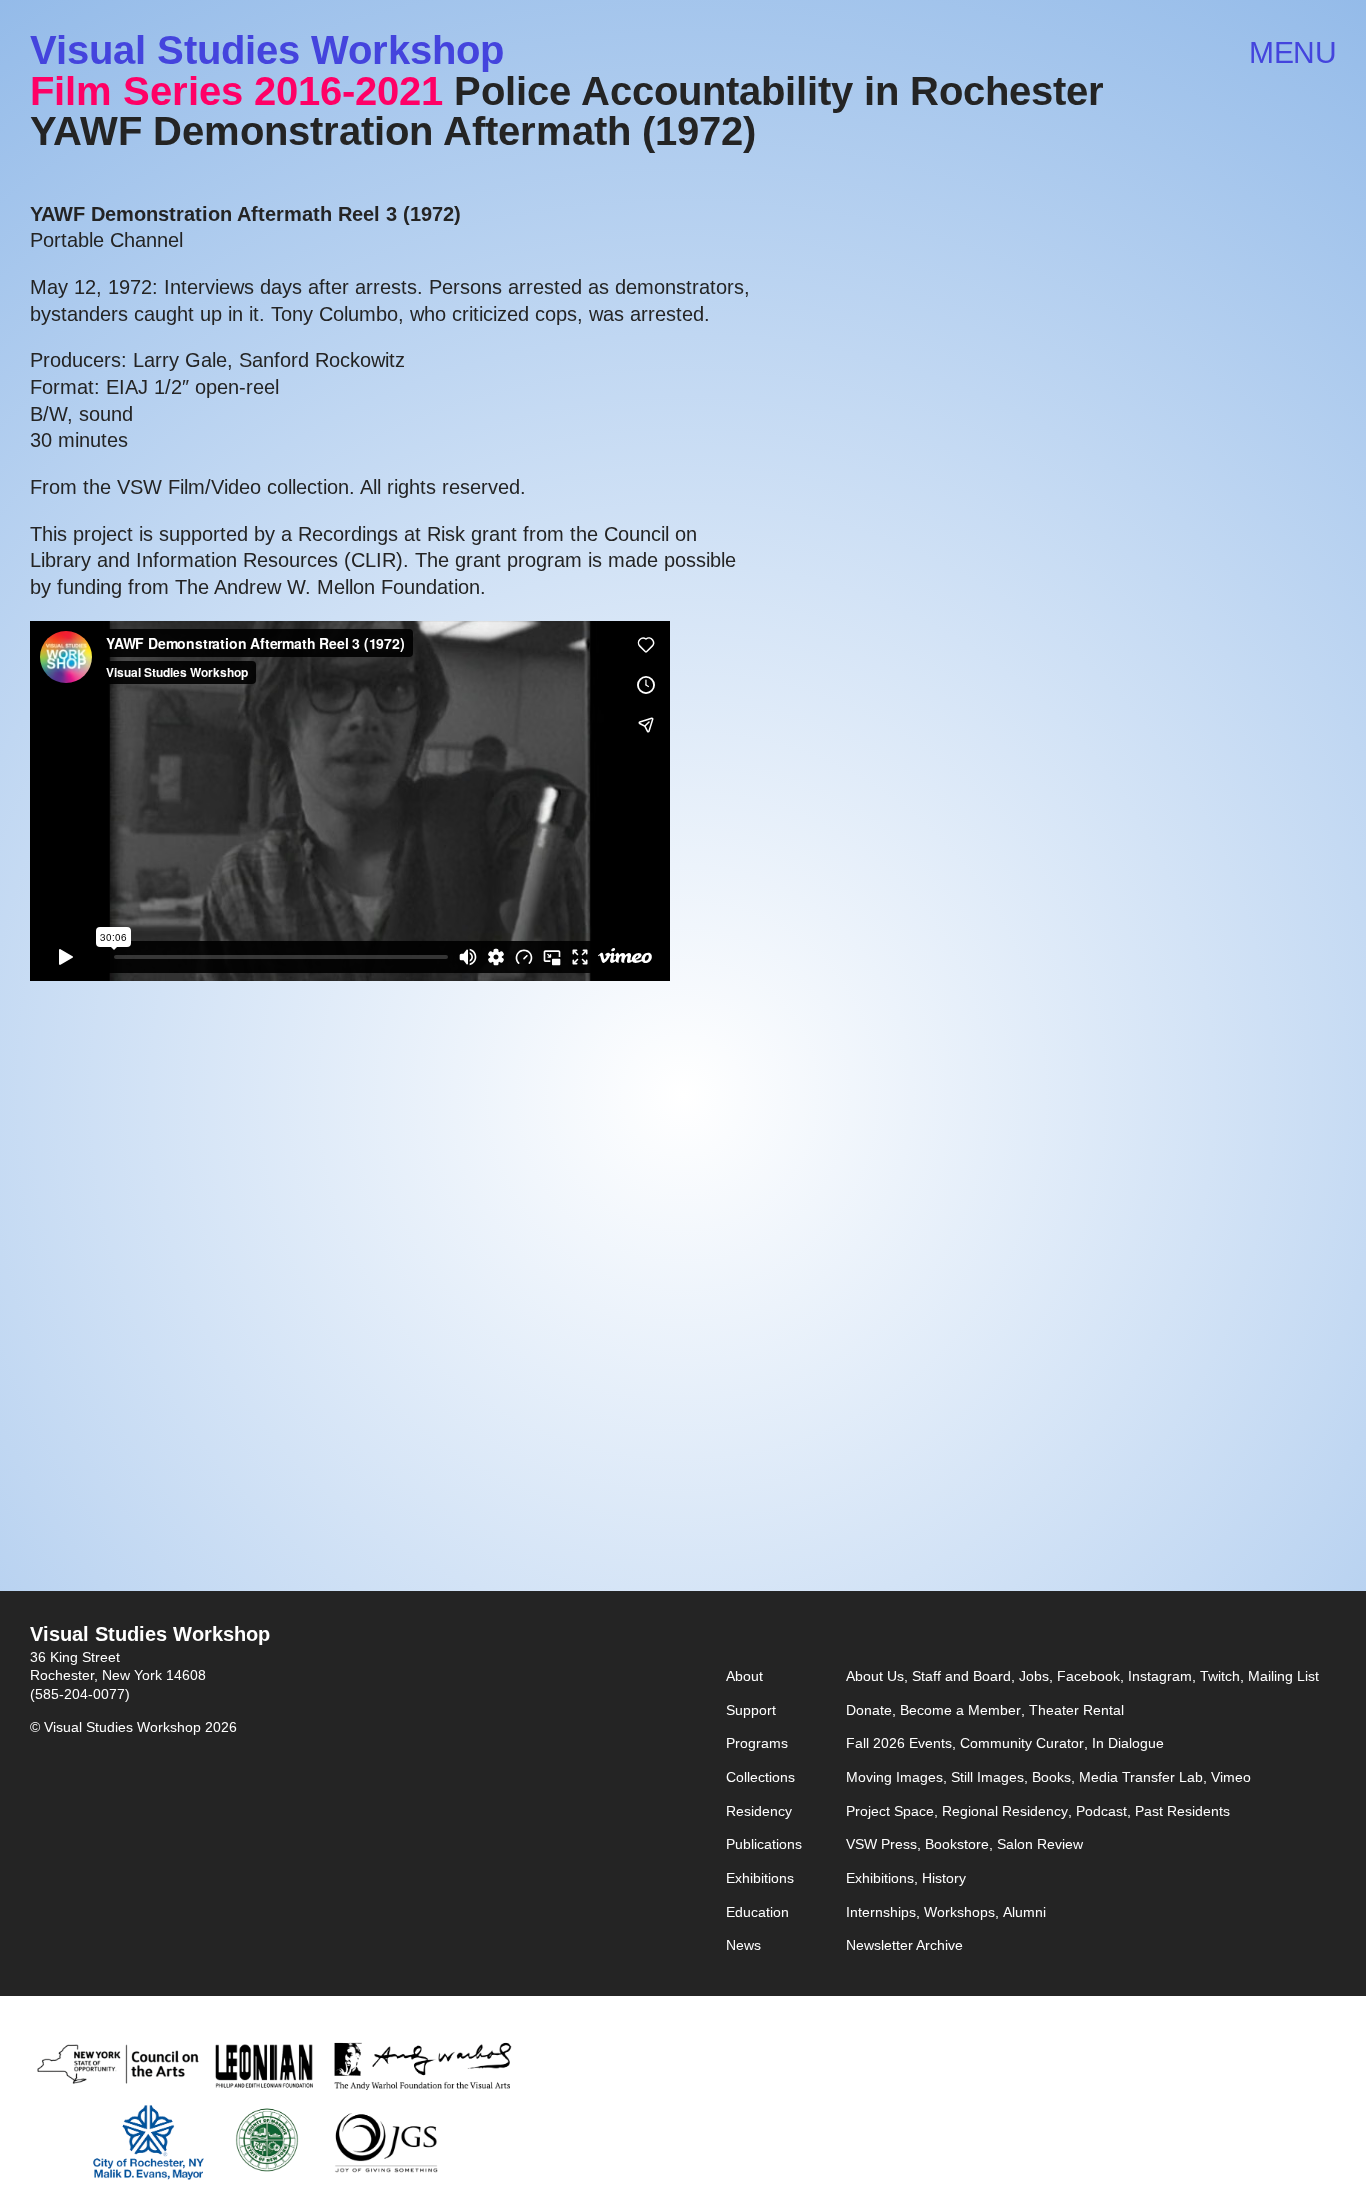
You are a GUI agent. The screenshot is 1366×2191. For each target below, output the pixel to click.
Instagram (1160, 1676)
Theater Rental (1076, 1710)
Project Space (890, 1811)
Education (757, 1912)
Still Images (987, 1777)
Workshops (959, 1912)
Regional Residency (1005, 1811)
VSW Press (881, 1844)
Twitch (1220, 1676)
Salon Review (1040, 1844)
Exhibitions (760, 1878)
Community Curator (1022, 1743)
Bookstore (957, 1844)
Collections (760, 1777)
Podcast (1101, 1811)
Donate (869, 1710)
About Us (875, 1676)
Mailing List (1283, 1676)
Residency (759, 1811)
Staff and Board (961, 1676)
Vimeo (1231, 1777)
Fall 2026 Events (899, 1743)
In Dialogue (1128, 1743)
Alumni (1024, 1912)
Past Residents (1182, 1811)
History (944, 1878)
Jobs (1034, 1676)
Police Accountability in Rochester (779, 91)
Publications (764, 1844)
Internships (881, 1912)
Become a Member (960, 1710)
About (744, 1676)
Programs (757, 1743)
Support (751, 1710)
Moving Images (894, 1777)
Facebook (1088, 1676)
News (743, 1945)
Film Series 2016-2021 (236, 91)
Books (1051, 1777)
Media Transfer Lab (1141, 1777)
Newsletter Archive (904, 1945)
